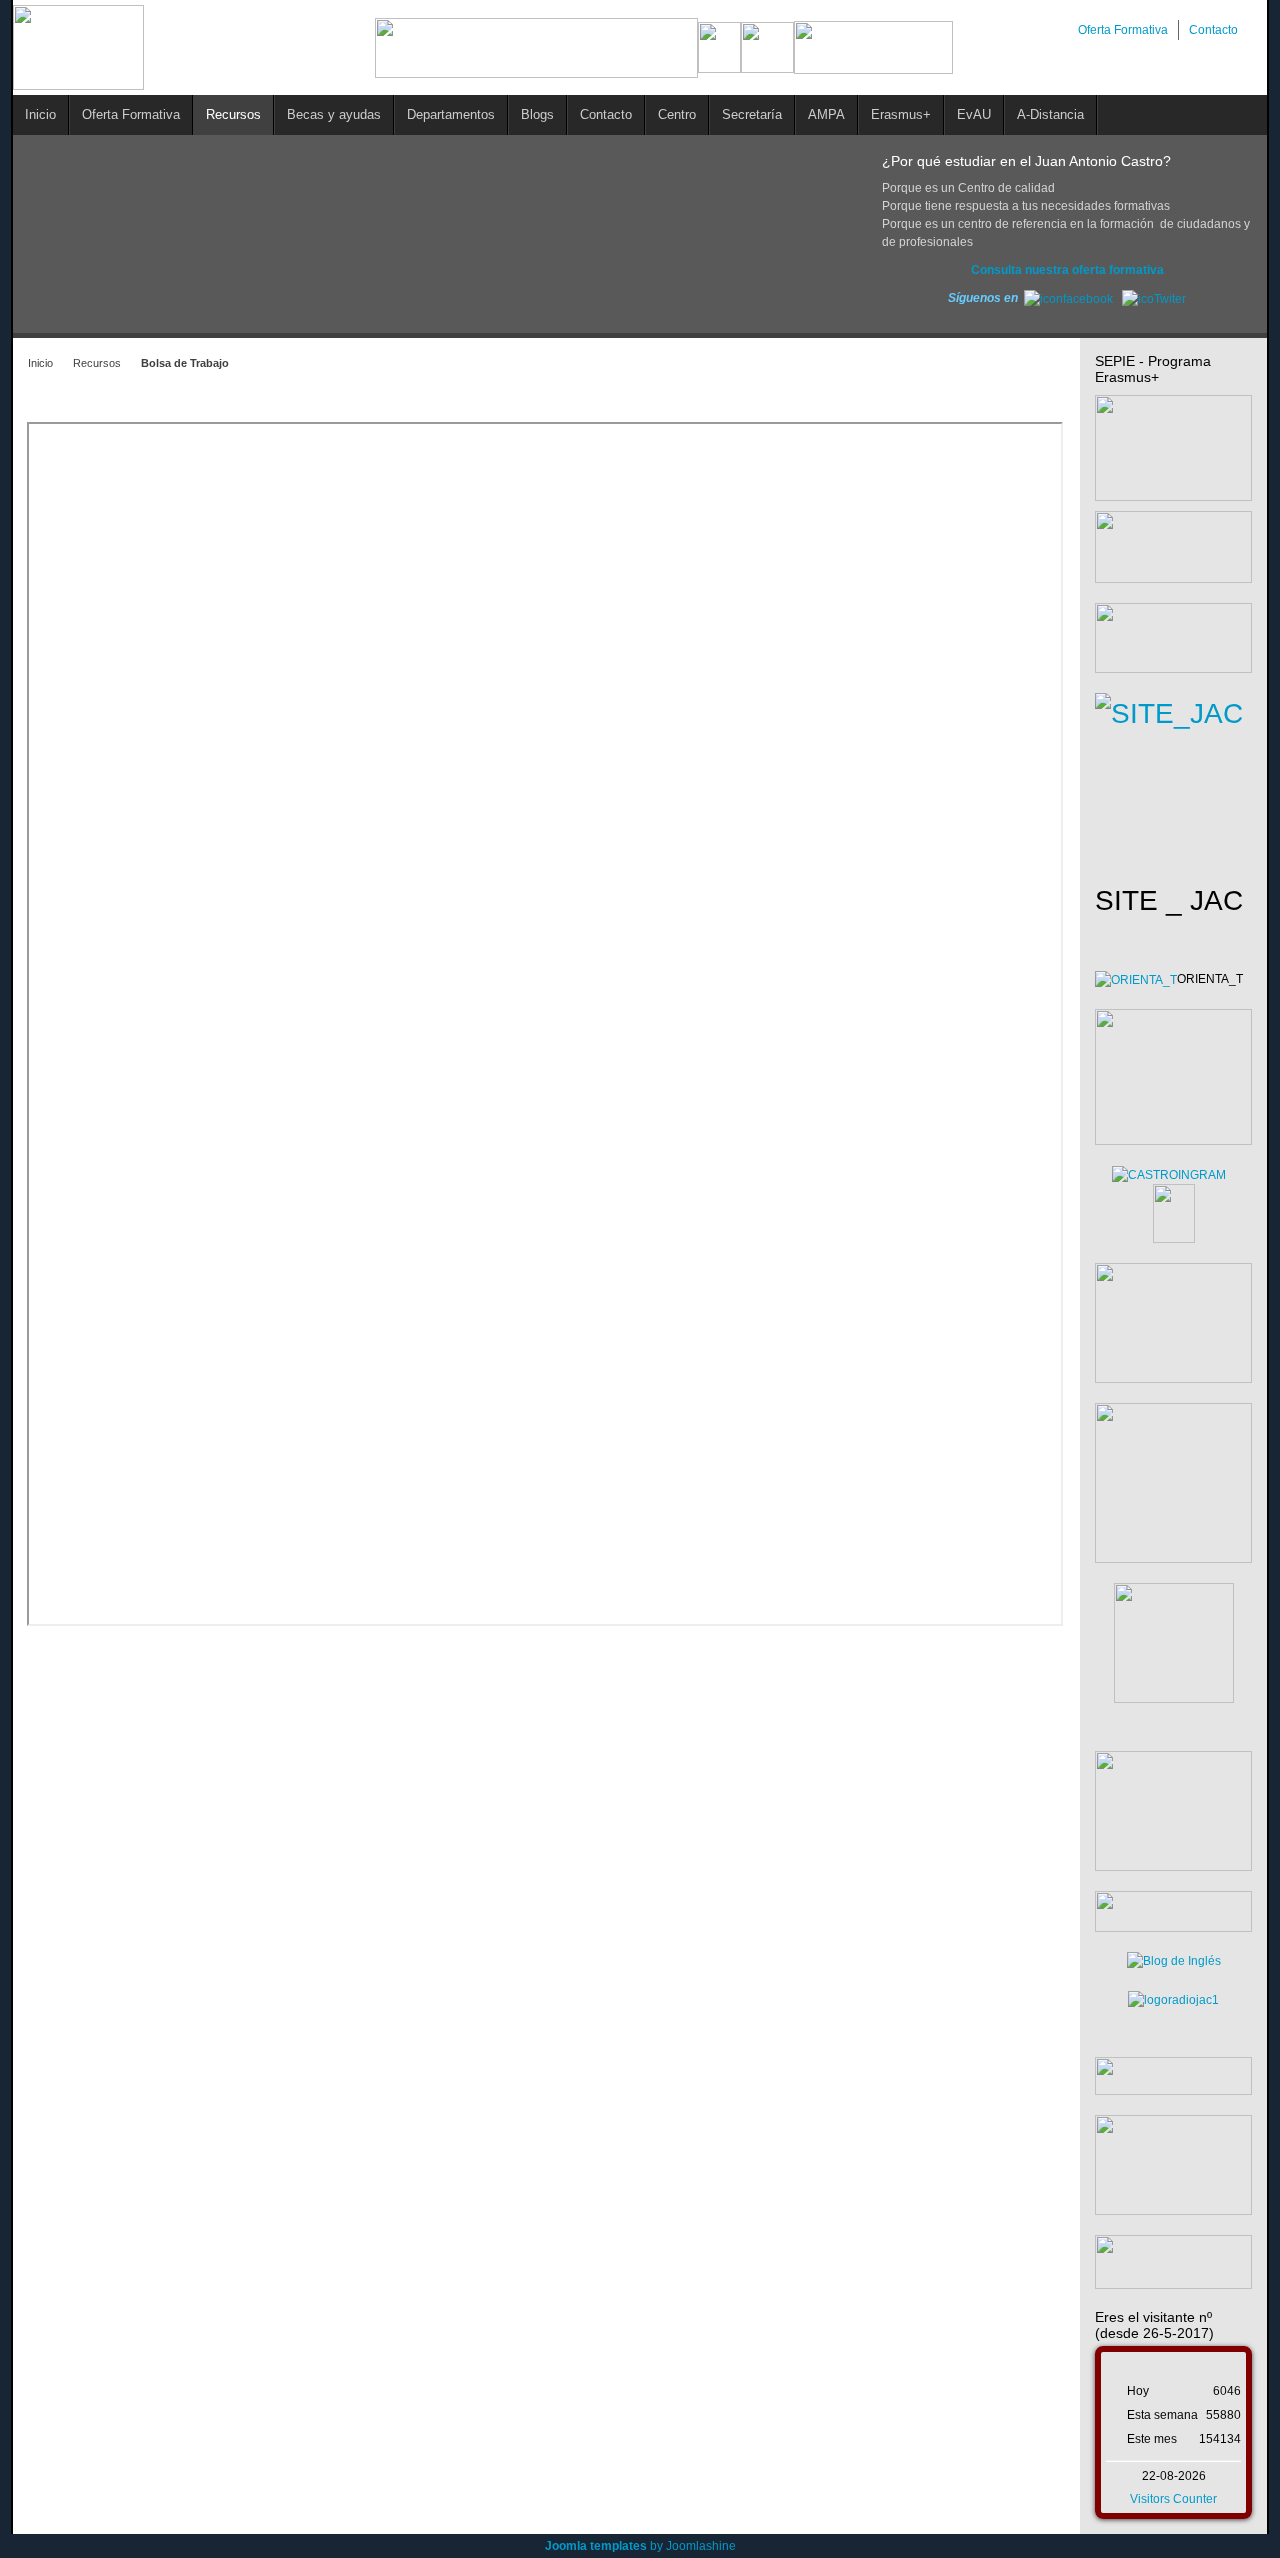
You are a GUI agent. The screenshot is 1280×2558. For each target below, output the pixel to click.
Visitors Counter (1173, 2499)
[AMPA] (1173, 1810)
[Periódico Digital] (1173, 2075)
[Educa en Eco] (1173, 1999)
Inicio (40, 363)
